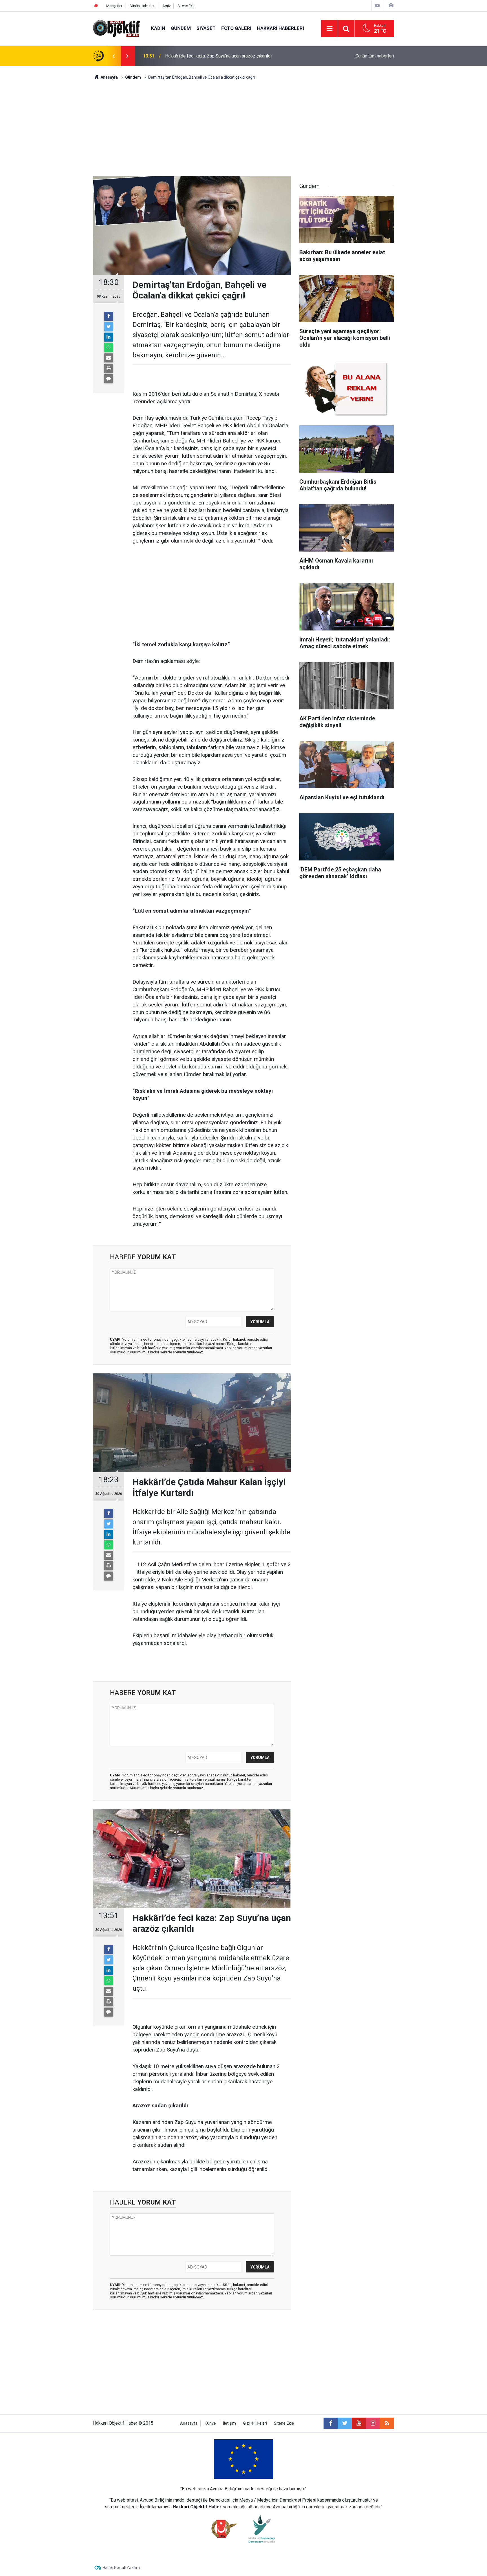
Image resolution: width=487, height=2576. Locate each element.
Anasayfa (189, 2423)
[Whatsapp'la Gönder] (109, 348)
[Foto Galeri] (391, 5)
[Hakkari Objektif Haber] (116, 28)
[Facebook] (109, 316)
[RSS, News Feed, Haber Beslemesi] (387, 2423)
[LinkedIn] (109, 337)
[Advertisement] (243, 128)
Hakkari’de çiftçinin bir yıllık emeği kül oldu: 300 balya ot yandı (226, 56)
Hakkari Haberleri (281, 28)
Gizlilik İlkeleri (255, 2423)
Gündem (181, 28)
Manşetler (114, 6)
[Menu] (329, 29)
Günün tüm (375, 56)
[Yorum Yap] (109, 379)
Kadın (158, 28)
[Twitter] (109, 327)
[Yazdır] (109, 368)
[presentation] (113, 56)
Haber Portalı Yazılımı (122, 2568)
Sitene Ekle (186, 6)
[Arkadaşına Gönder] (109, 358)
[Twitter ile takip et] (345, 2423)
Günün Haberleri (142, 6)
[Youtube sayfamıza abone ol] (359, 2423)
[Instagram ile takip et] (373, 2423)
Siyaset (206, 28)
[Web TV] (377, 5)
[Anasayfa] (96, 6)
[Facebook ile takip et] (331, 2423)
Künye (210, 2423)
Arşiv (166, 6)
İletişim (229, 2423)
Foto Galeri (236, 28)
